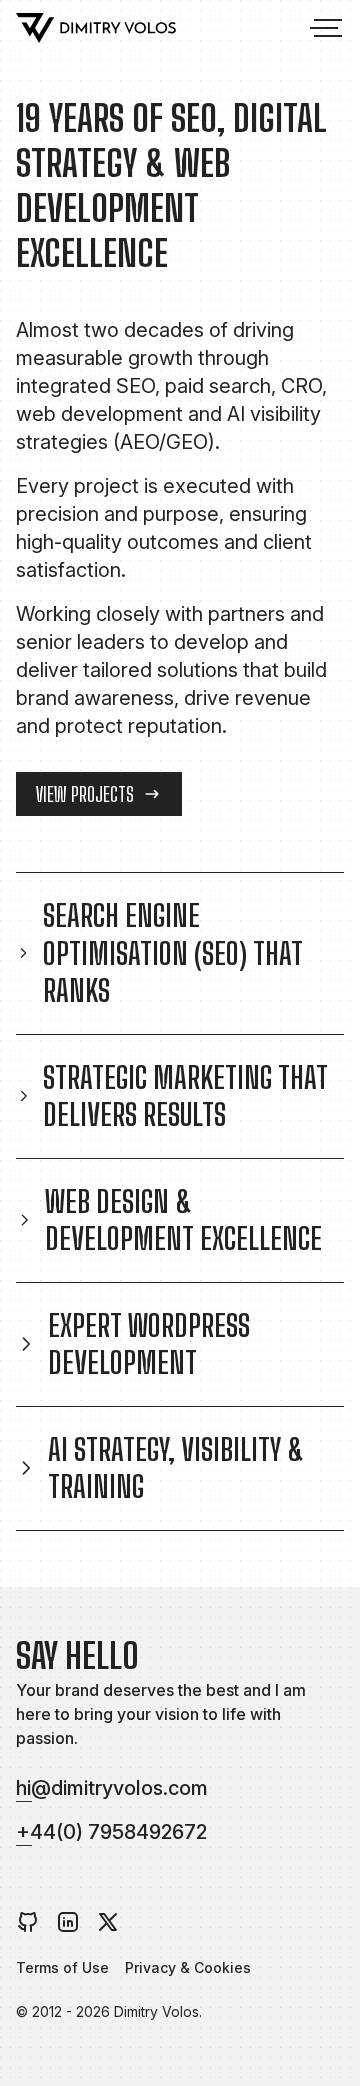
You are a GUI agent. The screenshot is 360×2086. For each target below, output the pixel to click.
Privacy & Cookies (188, 1967)
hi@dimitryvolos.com (112, 1788)
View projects (85, 794)
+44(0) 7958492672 (111, 1832)
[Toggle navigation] (324, 28)
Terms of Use (62, 1967)
